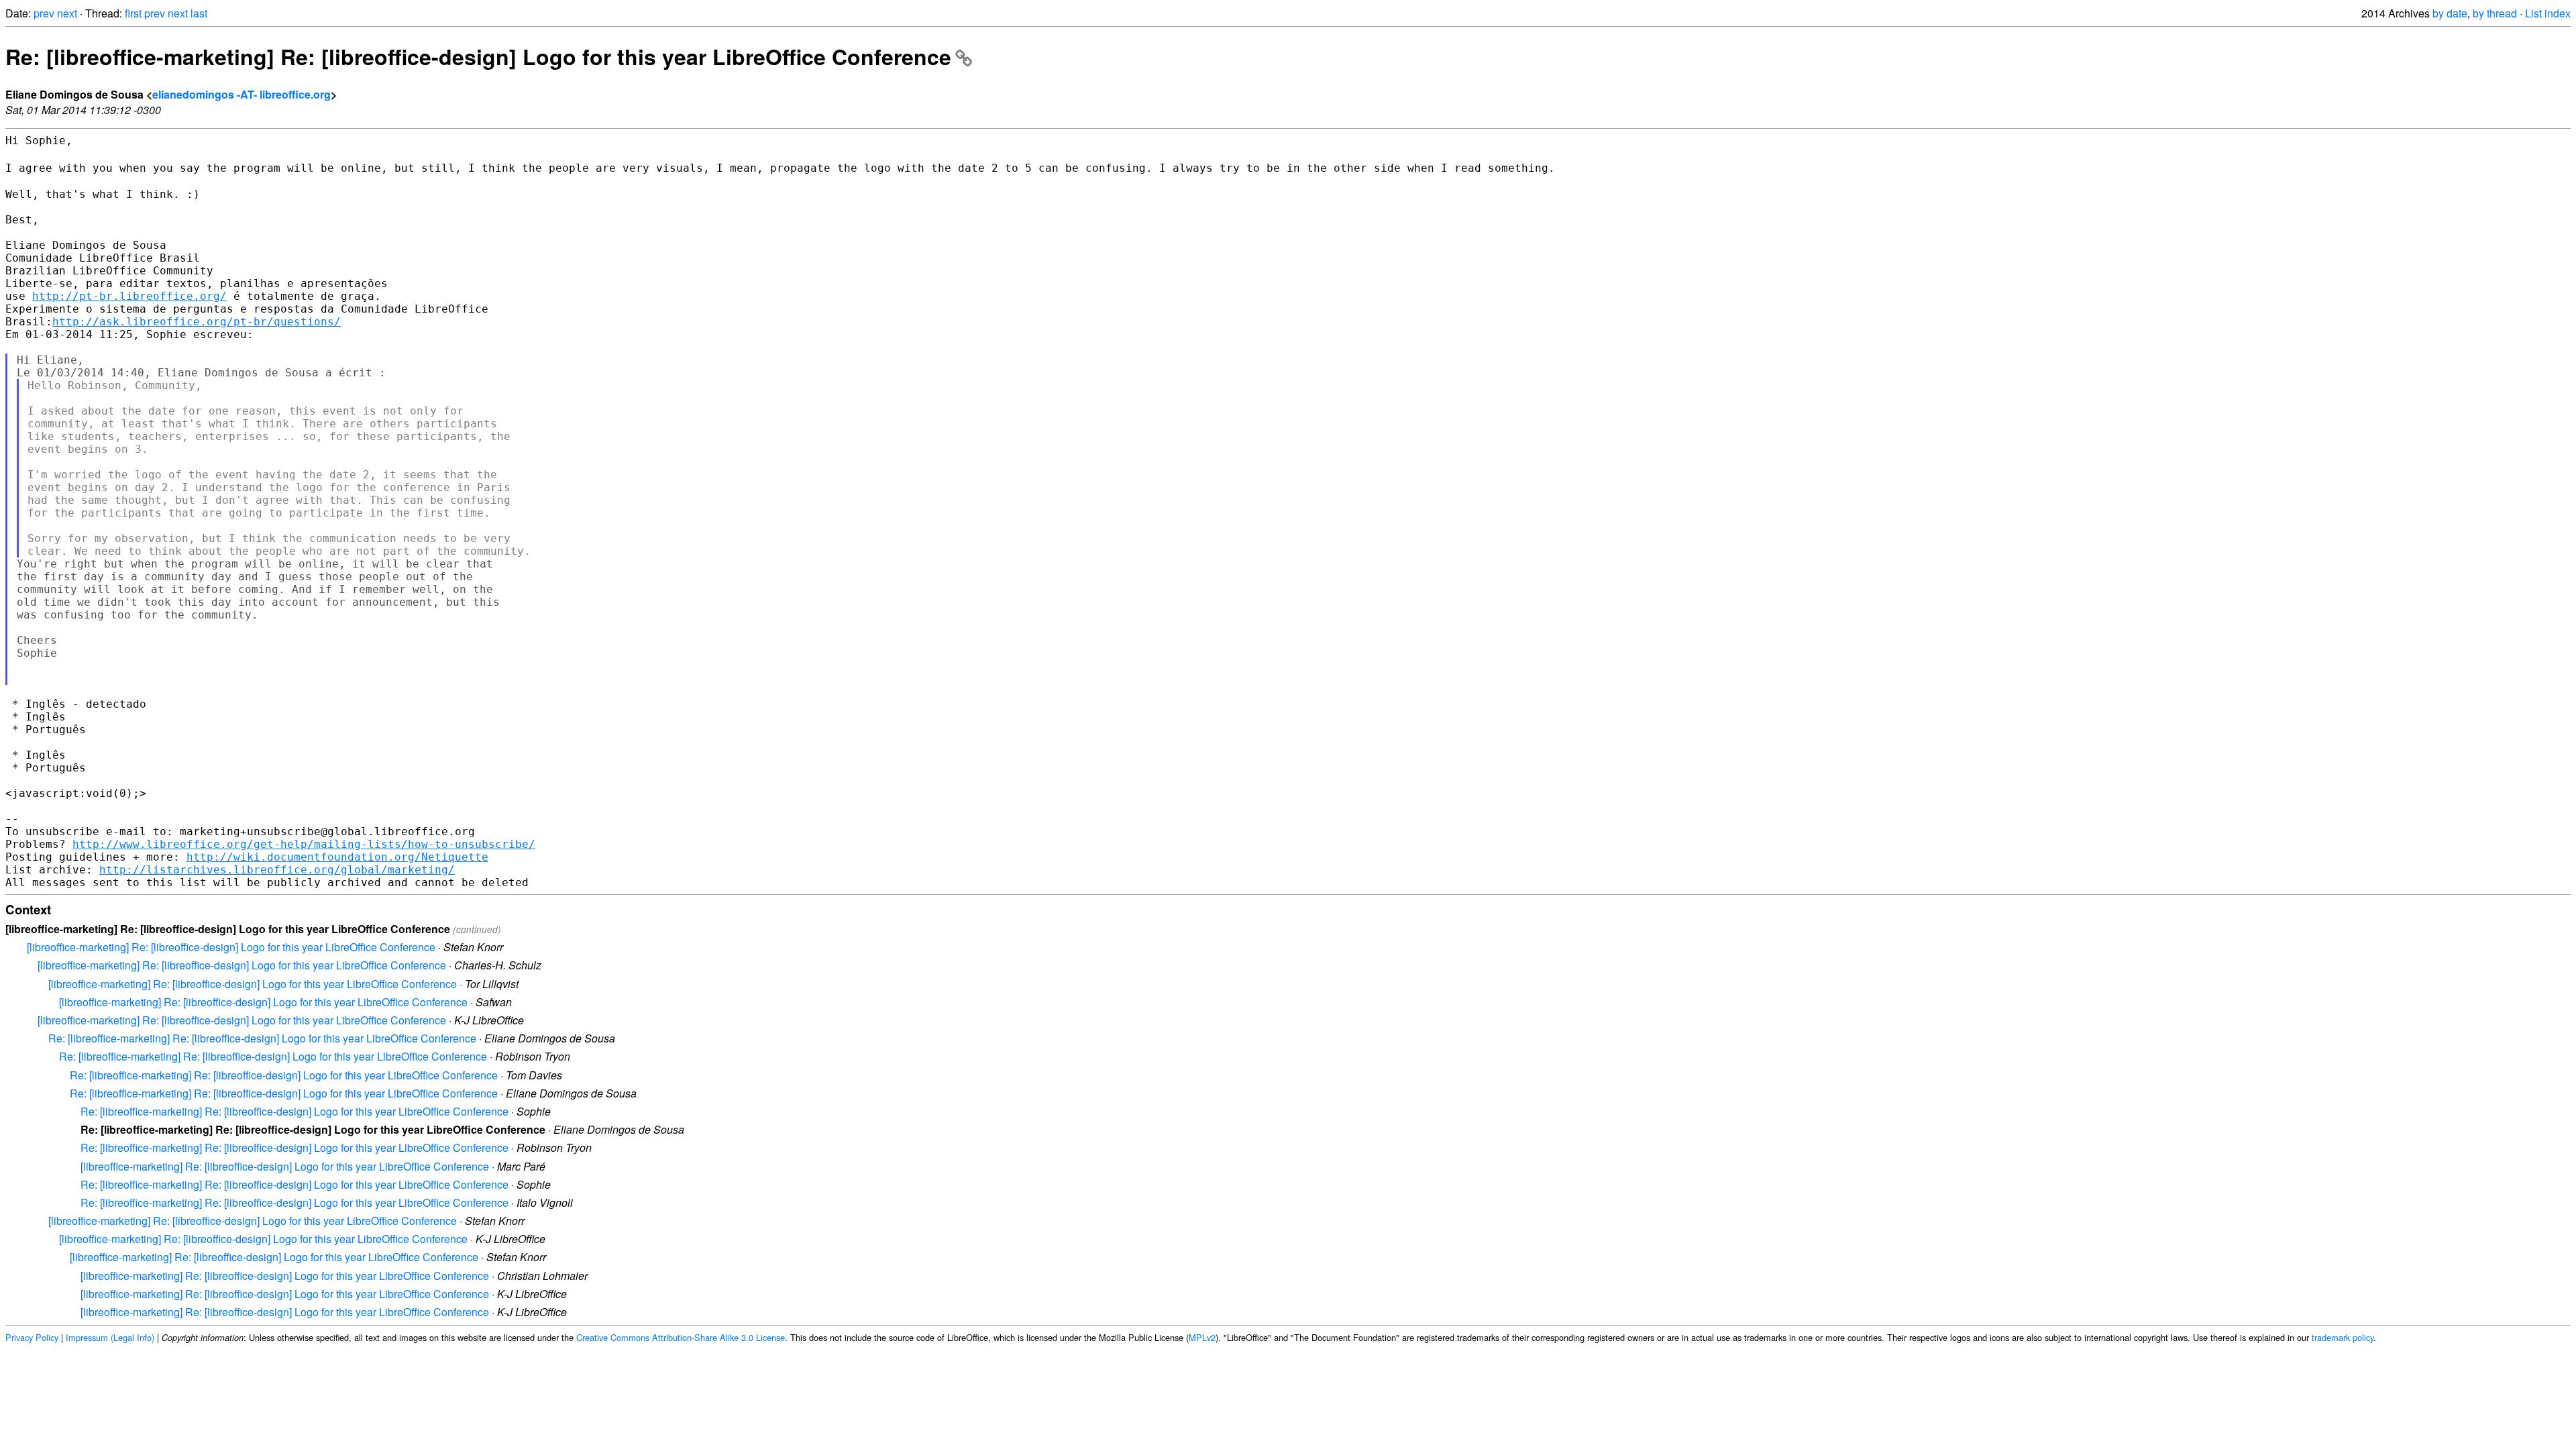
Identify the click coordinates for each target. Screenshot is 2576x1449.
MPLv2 (1202, 1337)
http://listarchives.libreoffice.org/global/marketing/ (277, 870)
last (199, 13)
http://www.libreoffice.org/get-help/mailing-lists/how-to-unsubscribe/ (304, 844)
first (133, 13)
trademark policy (2343, 1337)
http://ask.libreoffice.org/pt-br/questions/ (197, 322)
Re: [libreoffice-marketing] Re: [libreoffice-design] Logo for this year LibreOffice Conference (478, 56)
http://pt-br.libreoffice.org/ (129, 296)
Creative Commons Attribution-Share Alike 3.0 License (681, 1337)
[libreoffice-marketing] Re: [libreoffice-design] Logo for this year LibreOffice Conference (231, 947)
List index (2548, 13)
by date (2450, 13)
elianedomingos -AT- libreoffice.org (241, 94)
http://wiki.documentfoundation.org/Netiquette (337, 857)
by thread (2495, 13)
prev (44, 13)
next (67, 13)
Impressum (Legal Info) (110, 1337)
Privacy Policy (32, 1337)
